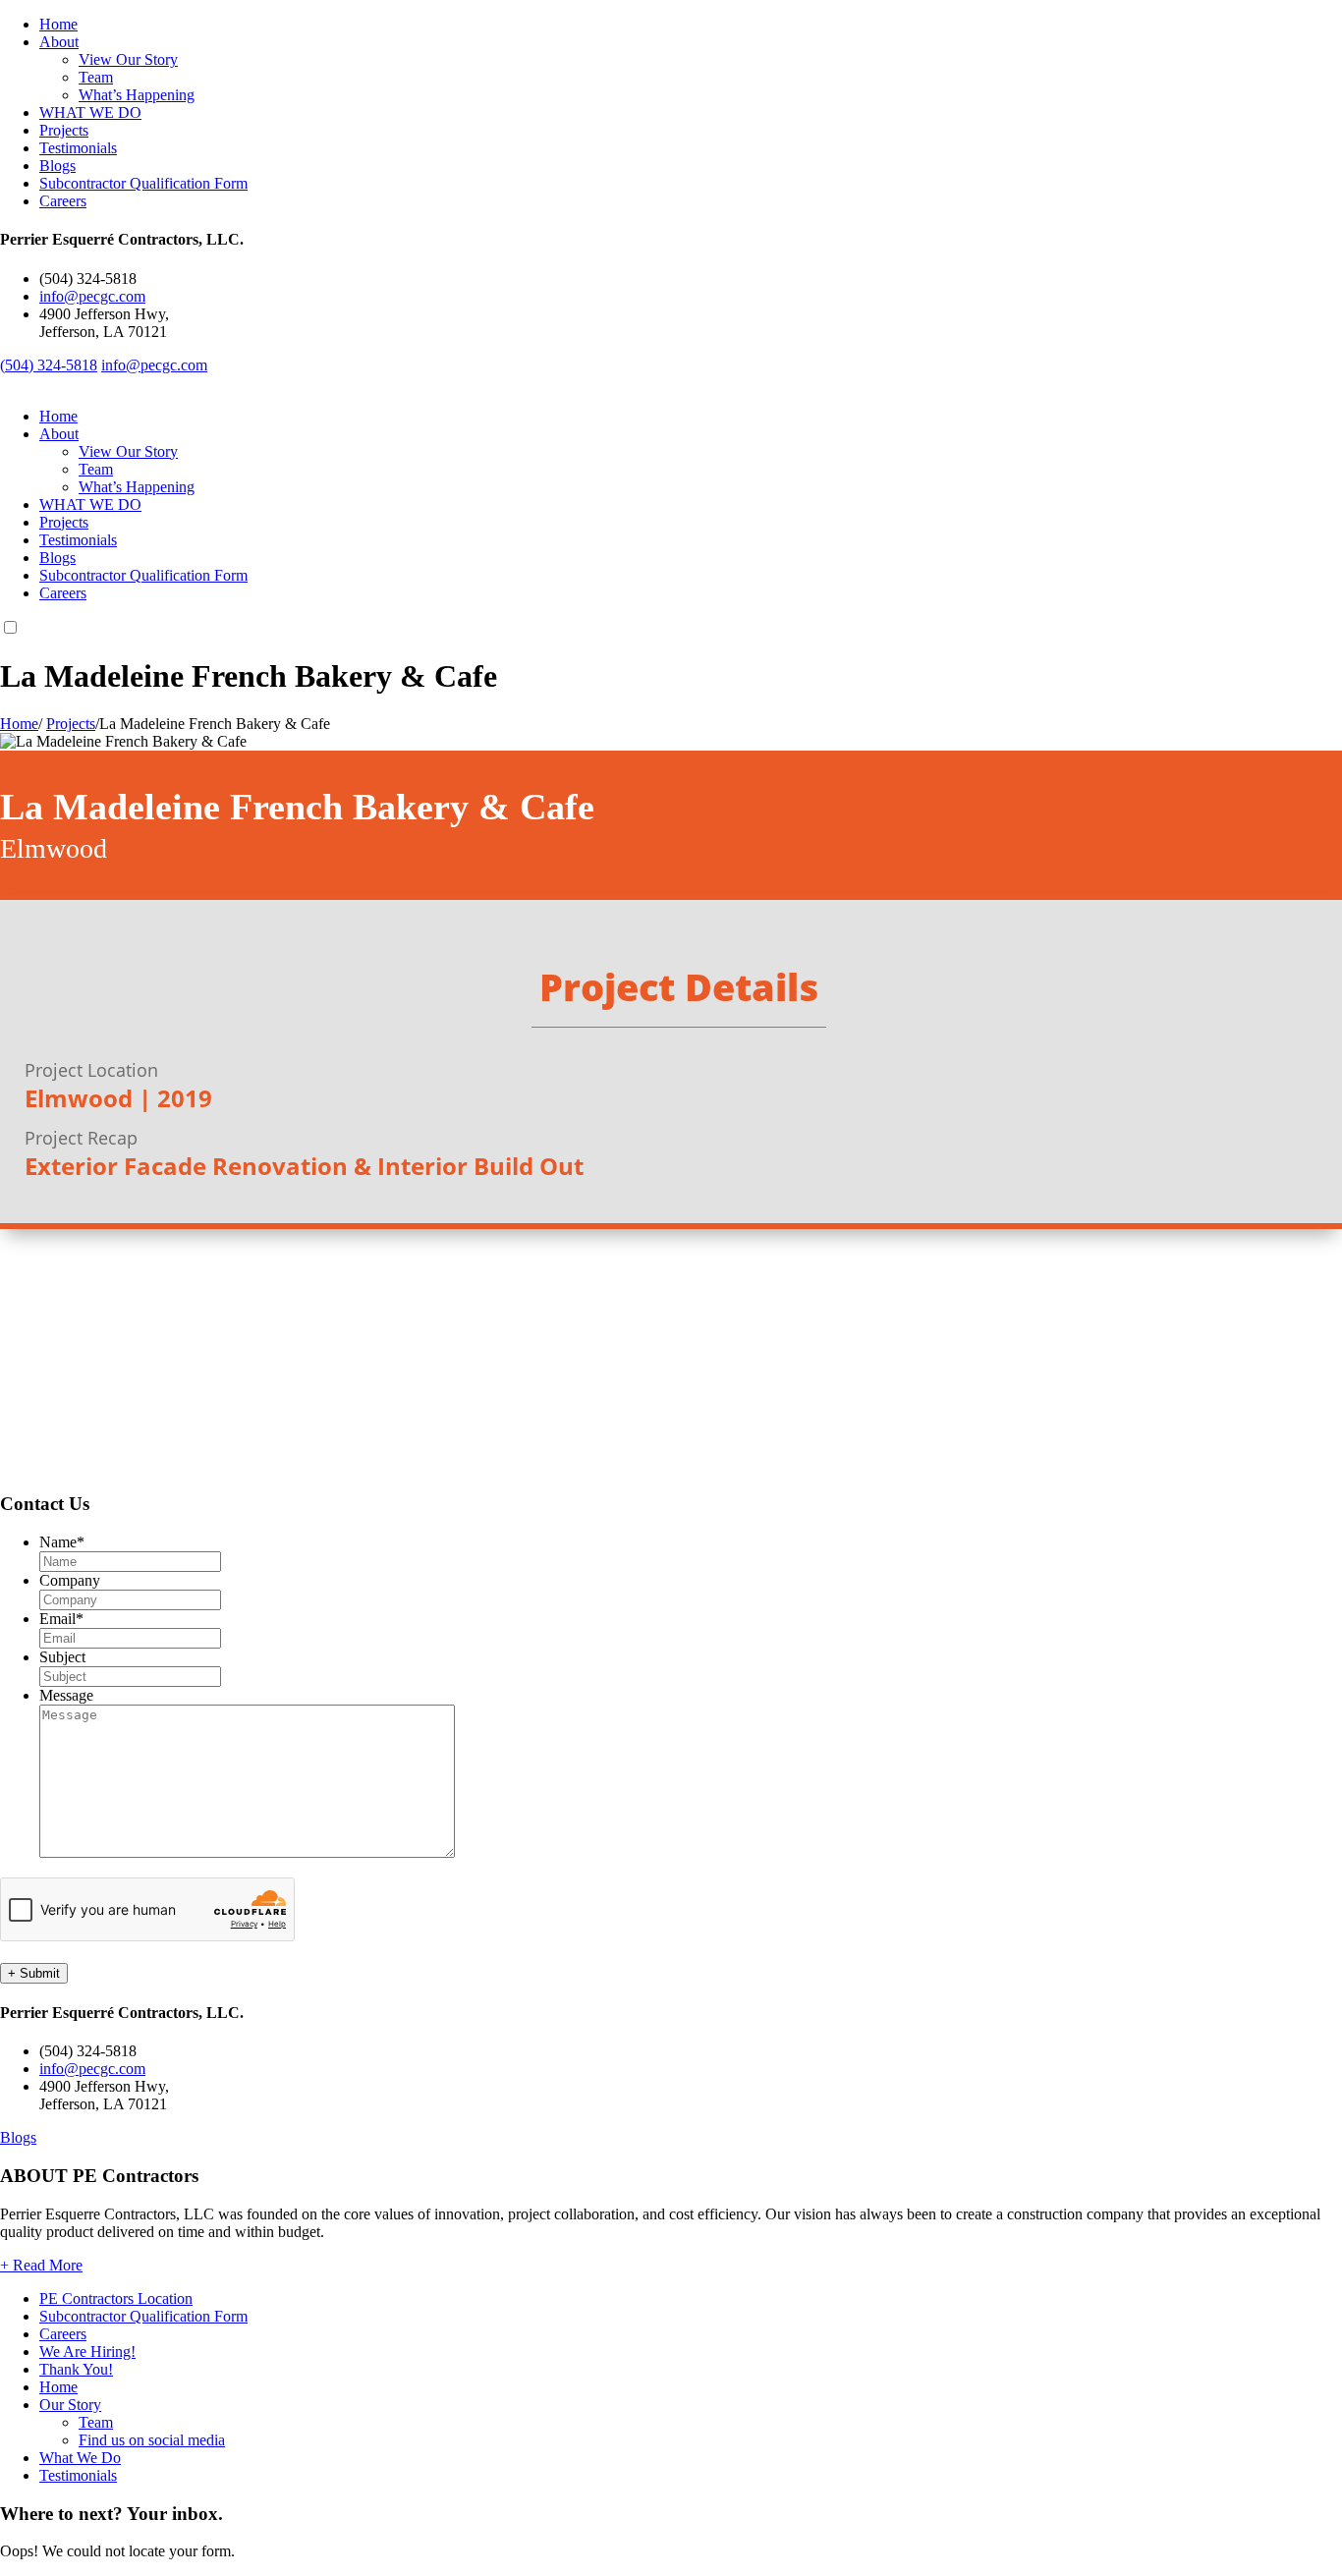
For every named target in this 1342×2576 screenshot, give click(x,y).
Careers (63, 201)
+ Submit (34, 1973)
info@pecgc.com (92, 296)
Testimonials (78, 148)
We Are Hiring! (87, 2352)
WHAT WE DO (90, 112)
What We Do (80, 2458)
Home (58, 24)
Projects (64, 130)
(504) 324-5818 (49, 365)
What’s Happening (137, 95)
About (59, 42)
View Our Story (128, 59)
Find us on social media (152, 2440)
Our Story (70, 2405)
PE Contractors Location (116, 2298)
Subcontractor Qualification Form (143, 183)
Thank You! (76, 2369)
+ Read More (41, 2265)
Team (96, 77)
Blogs (57, 166)
